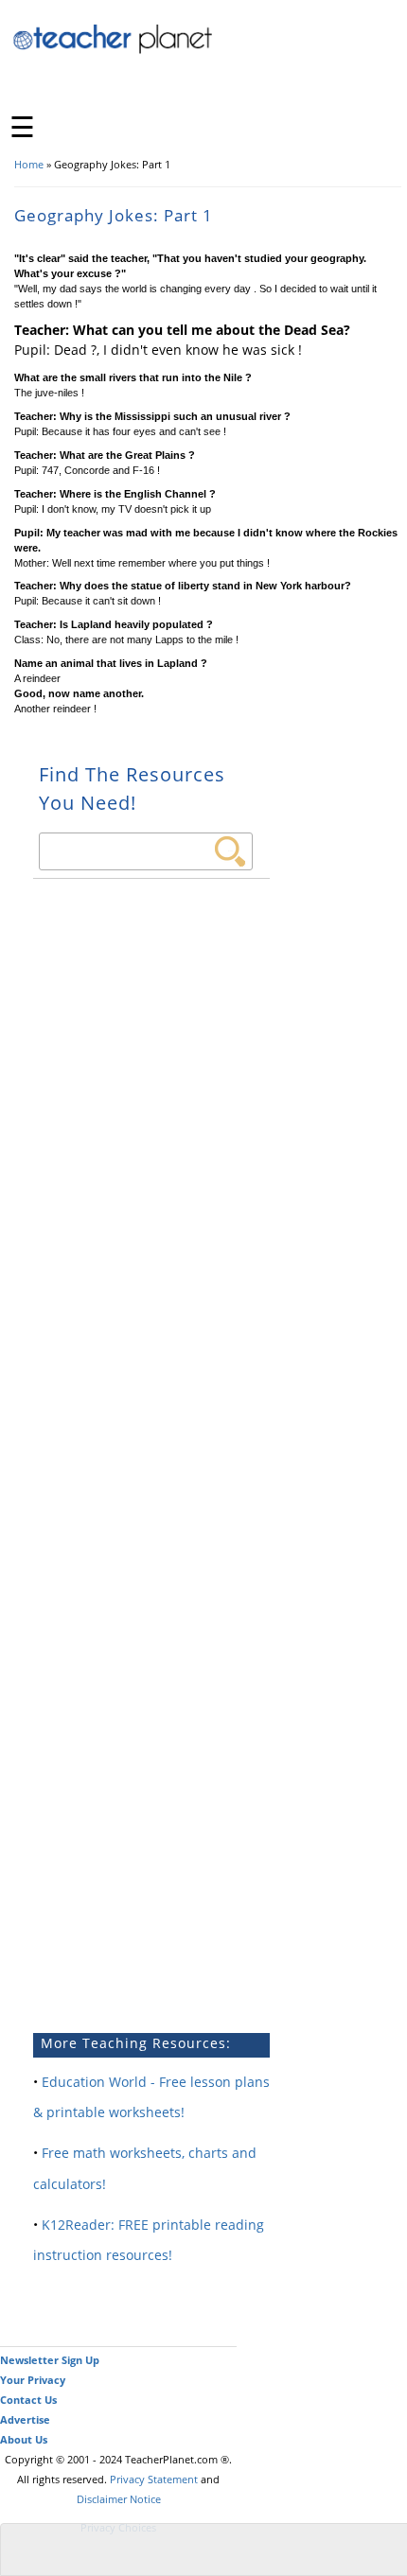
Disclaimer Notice (119, 2499)
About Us (24, 2439)
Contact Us (28, 2400)
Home (29, 164)
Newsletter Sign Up (50, 2360)
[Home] (114, 51)
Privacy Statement (154, 2479)
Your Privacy (33, 2380)
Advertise (25, 2419)
